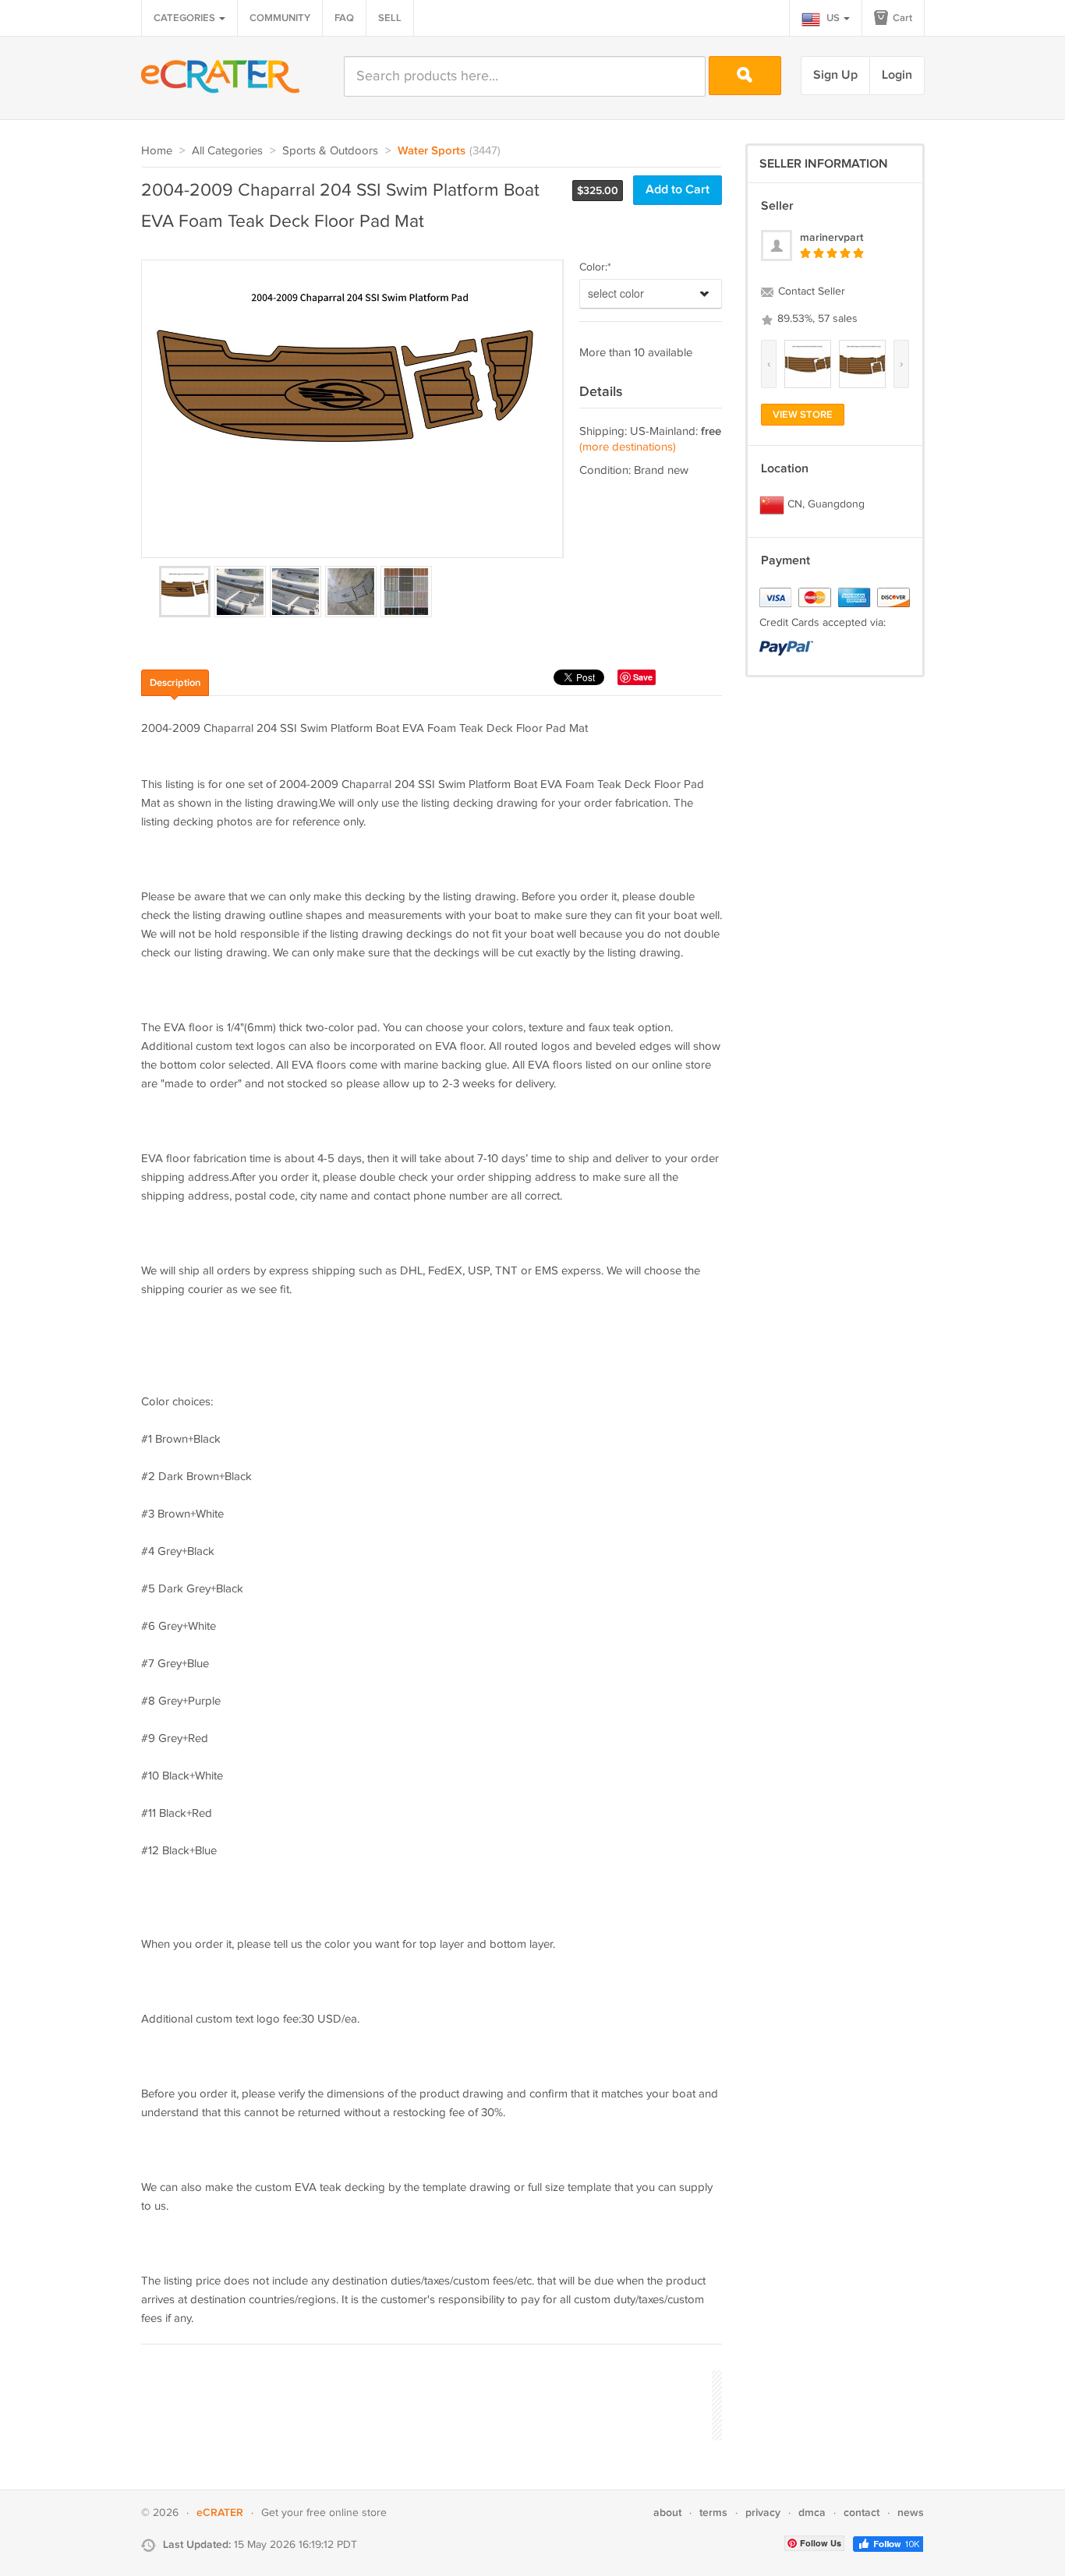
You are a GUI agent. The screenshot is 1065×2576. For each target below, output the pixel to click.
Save (643, 677)
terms (713, 2512)
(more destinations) (628, 447)
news (911, 2512)
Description (175, 683)
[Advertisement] (425, 2403)
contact (862, 2512)
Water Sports (432, 151)
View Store (803, 415)
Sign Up (835, 75)
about (667, 2512)
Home (157, 151)
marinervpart (831, 237)
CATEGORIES (186, 18)
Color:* (595, 267)
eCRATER (220, 2512)
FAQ (344, 18)
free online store (347, 2513)
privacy (763, 2512)
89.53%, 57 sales (816, 319)
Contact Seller (810, 292)
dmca (812, 2512)
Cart (901, 18)
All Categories (227, 151)
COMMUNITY (280, 18)
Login (897, 75)
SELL (390, 18)
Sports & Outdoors (330, 151)
